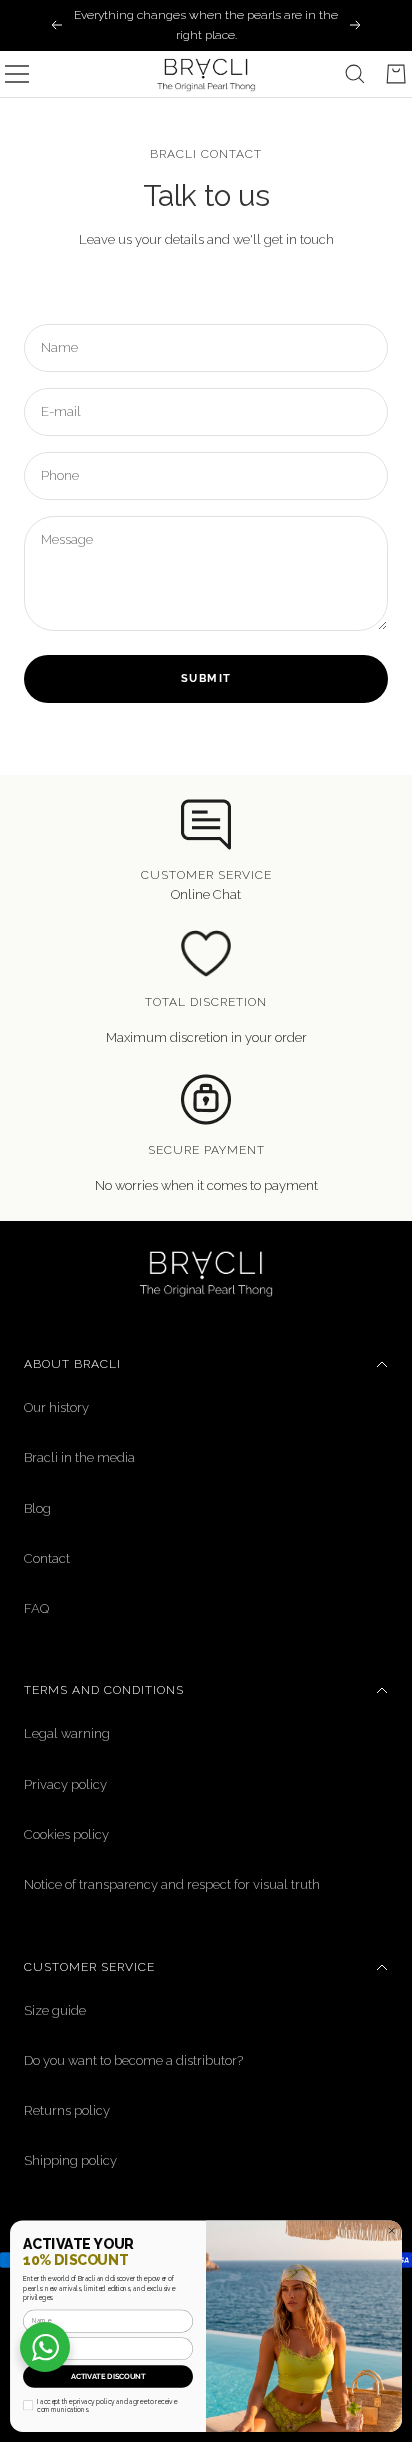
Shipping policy (70, 2160)
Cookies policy (66, 1834)
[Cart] (396, 74)
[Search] (355, 74)
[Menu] (17, 74)
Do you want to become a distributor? (133, 2060)
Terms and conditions (104, 1690)
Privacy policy (65, 1784)
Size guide (55, 2010)
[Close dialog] (391, 2230)
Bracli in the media (79, 1457)
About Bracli (72, 1364)
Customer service (89, 1967)
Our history (56, 1407)
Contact (47, 1558)
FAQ (36, 1608)
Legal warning (67, 1733)
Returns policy (67, 2110)
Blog (37, 1508)
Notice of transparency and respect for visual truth (172, 1884)
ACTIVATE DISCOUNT (108, 2376)
